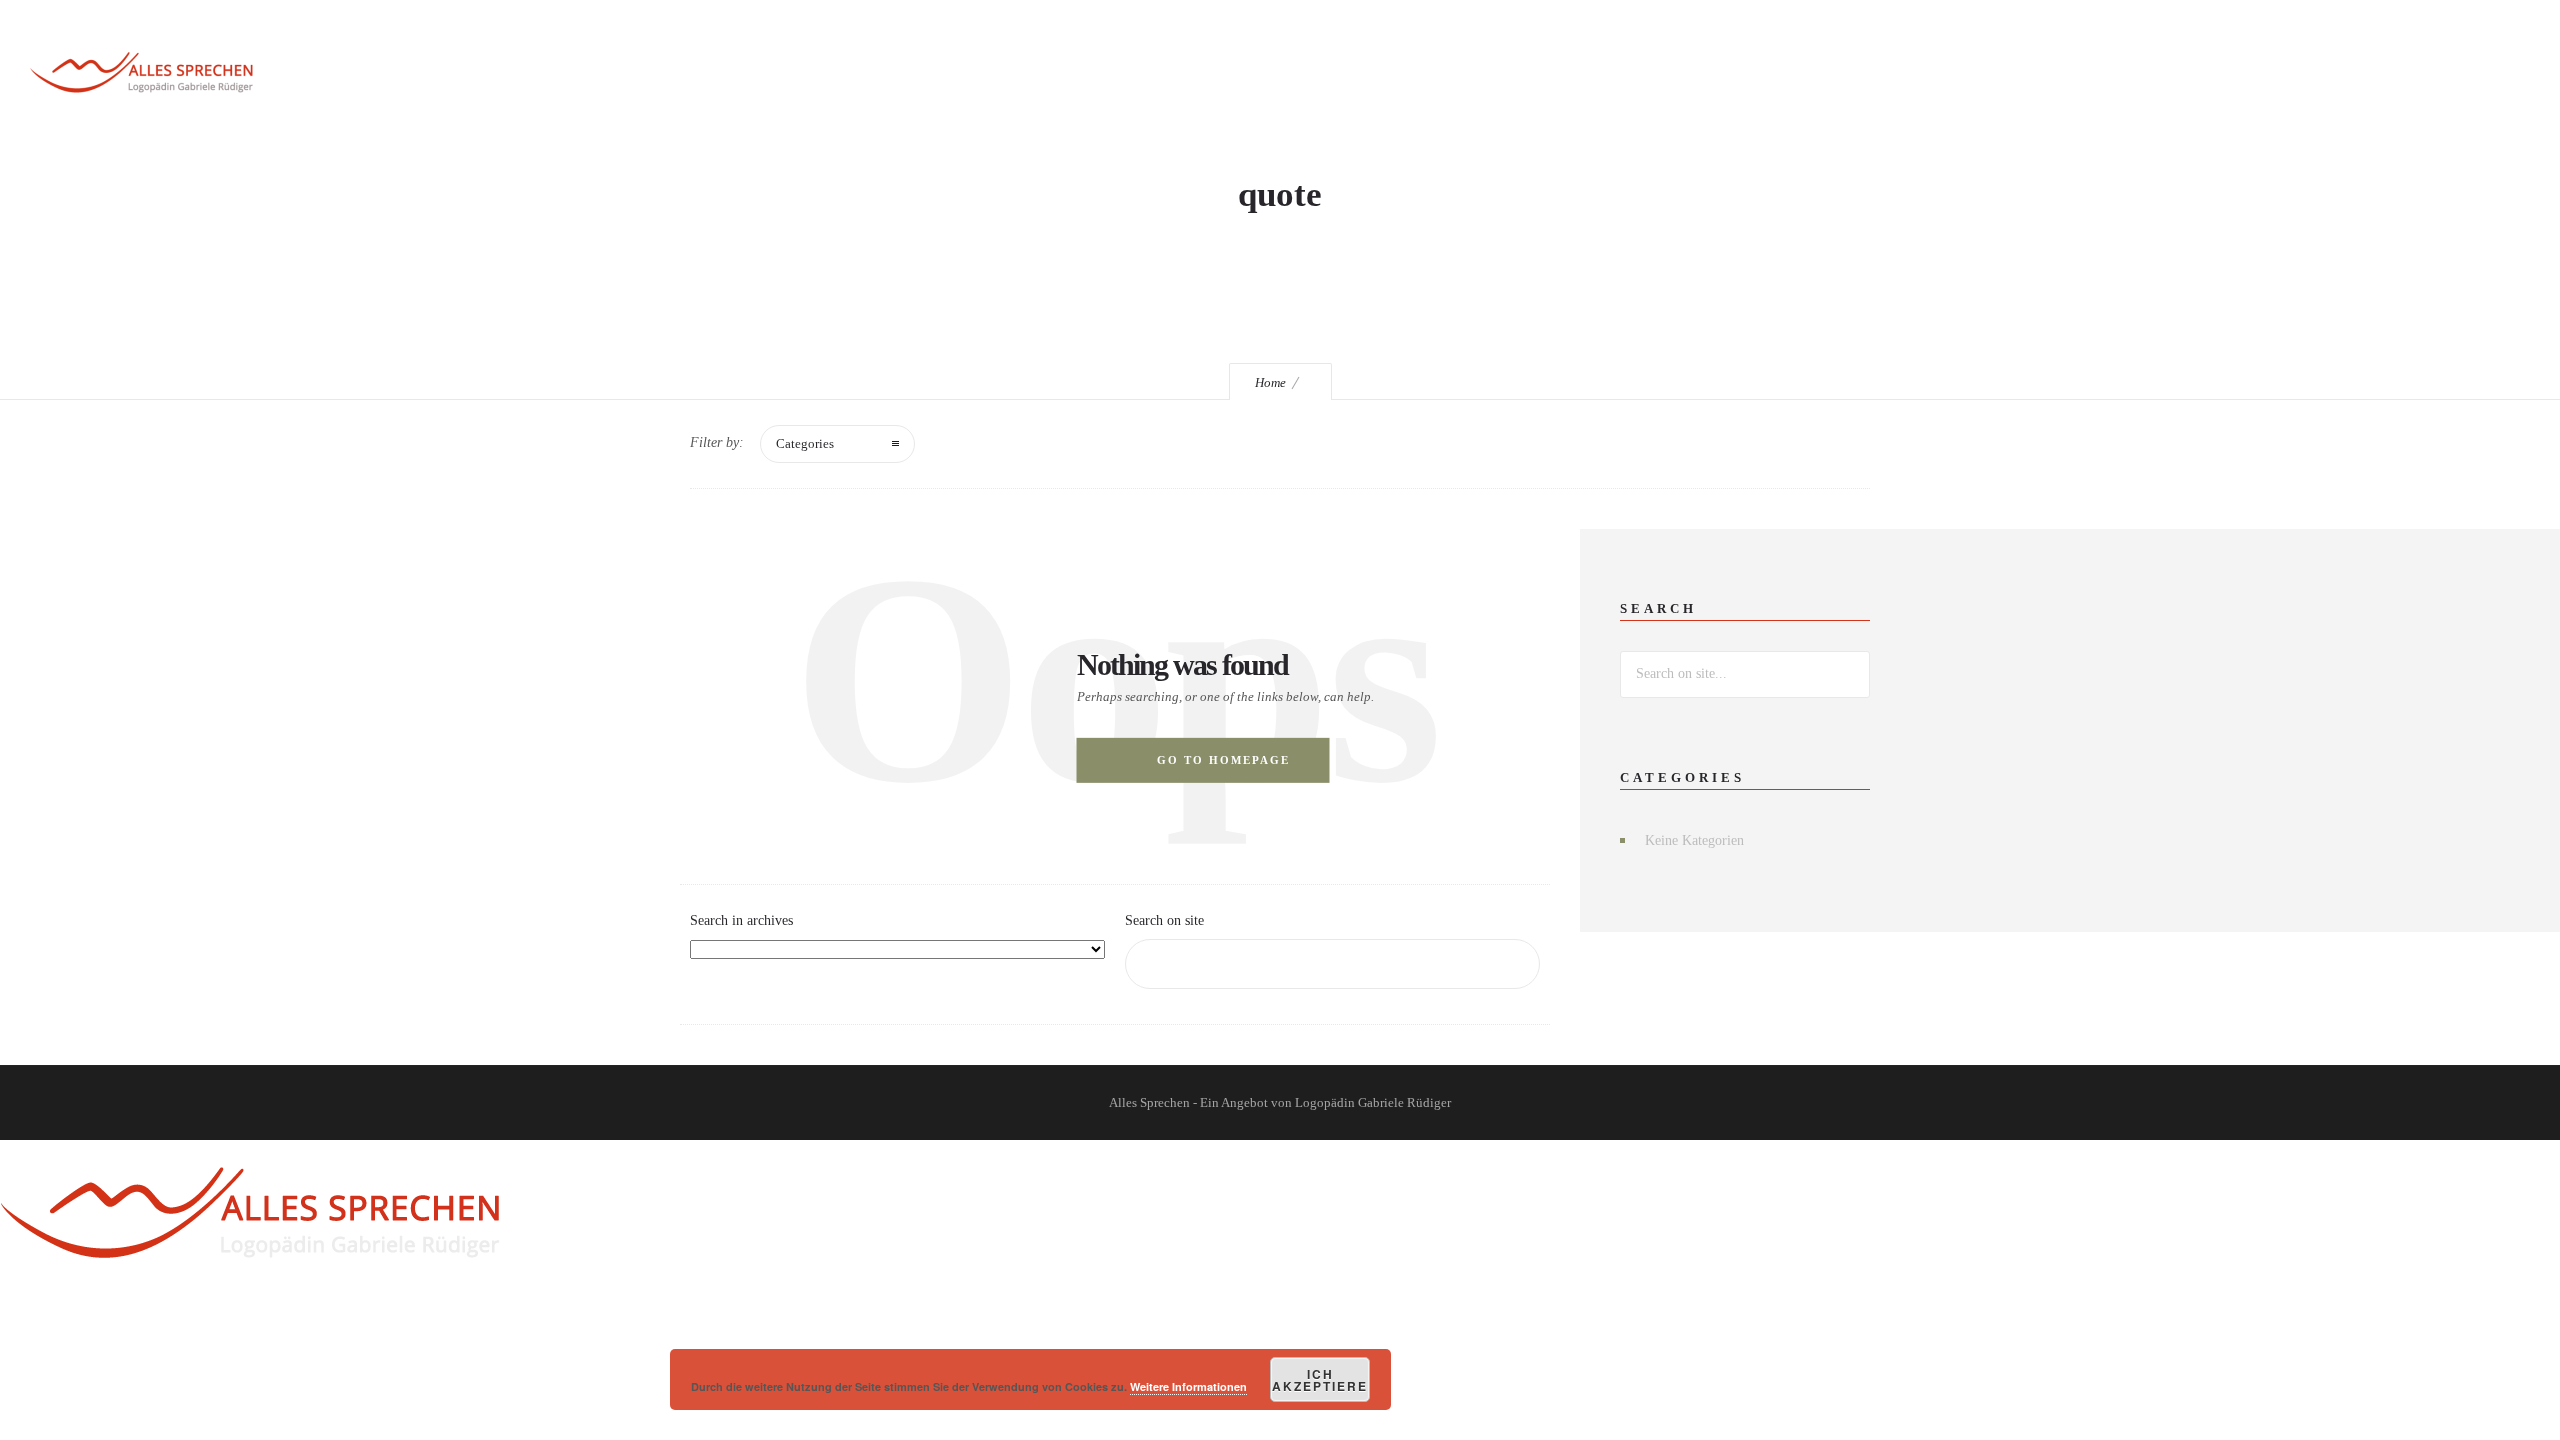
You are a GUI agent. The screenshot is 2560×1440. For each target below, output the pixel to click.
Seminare (1286, 75)
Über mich (1703, 75)
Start (1017, 75)
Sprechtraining (1144, 75)
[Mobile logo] (250, 1292)
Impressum (1936, 75)
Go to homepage (1223, 760)
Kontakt (1819, 75)
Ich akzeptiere (1320, 1380)
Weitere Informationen (1188, 1386)
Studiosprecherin (1549, 75)
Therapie (1399, 75)
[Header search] (2440, 76)
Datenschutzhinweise (2106, 75)
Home (1270, 382)
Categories (805, 443)
